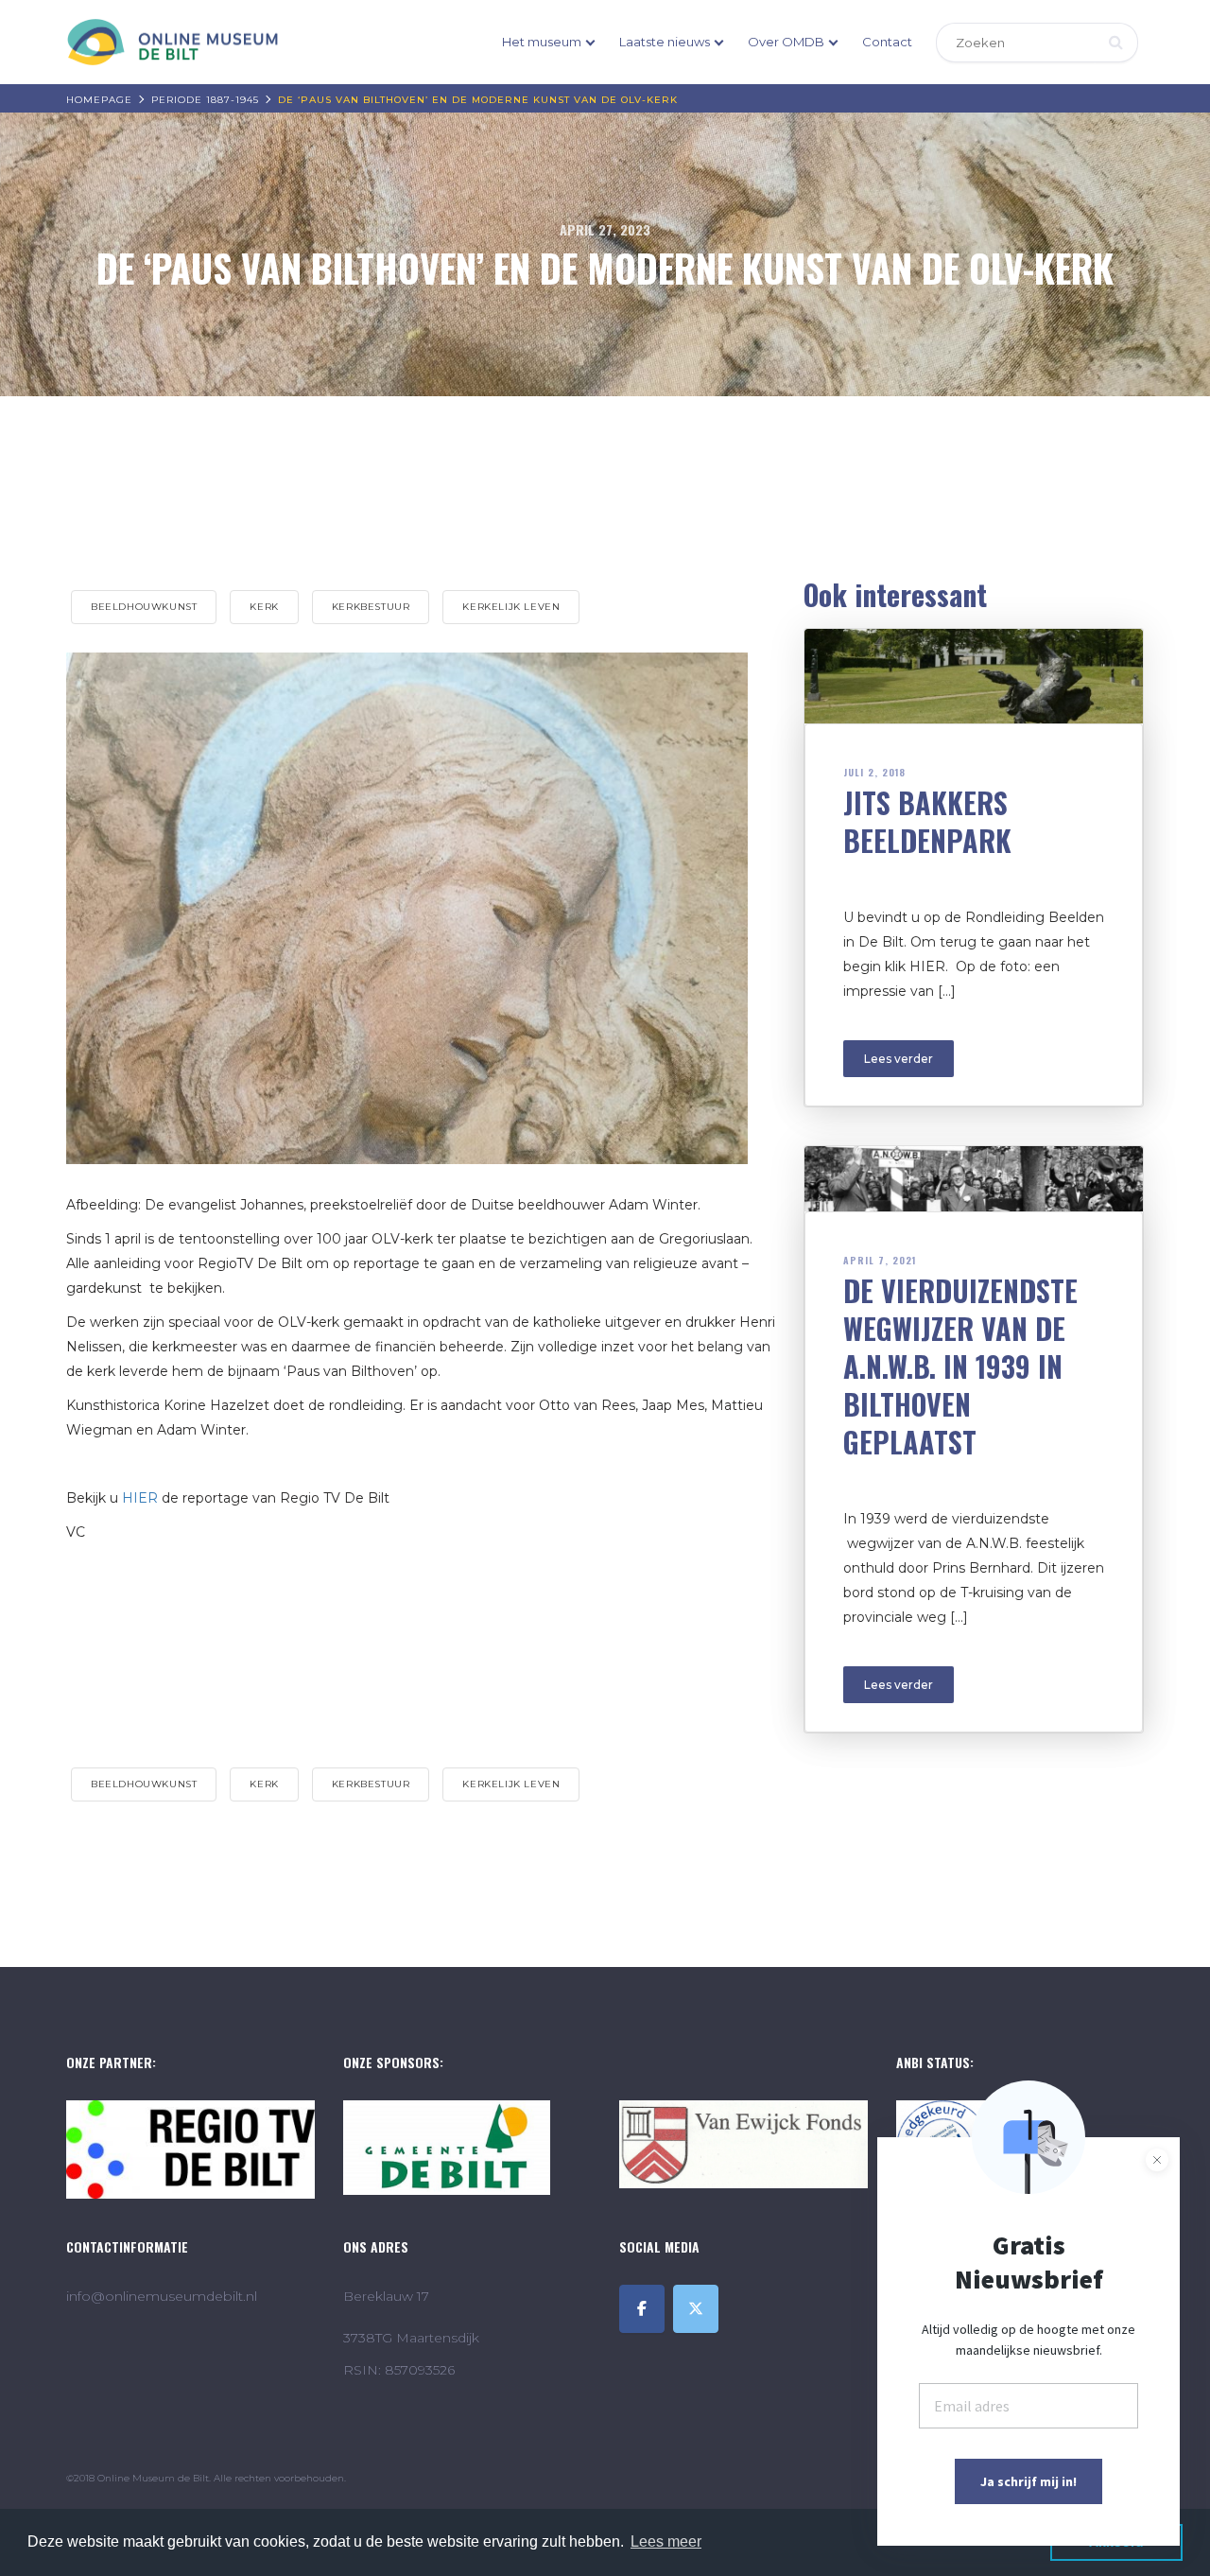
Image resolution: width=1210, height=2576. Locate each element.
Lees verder (899, 1059)
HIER (140, 1498)
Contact (887, 42)
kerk (264, 607)
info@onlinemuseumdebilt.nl (162, 2296)
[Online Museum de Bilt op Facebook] (642, 2309)
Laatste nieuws (665, 42)
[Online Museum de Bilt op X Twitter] (696, 2309)
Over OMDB (786, 42)
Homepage (99, 100)
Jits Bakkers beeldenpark (927, 821)
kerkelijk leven (511, 607)
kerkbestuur (371, 607)
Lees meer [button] (666, 2541)
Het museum (542, 42)
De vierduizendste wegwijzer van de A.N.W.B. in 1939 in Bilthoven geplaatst (960, 1366)
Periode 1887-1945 (205, 100)
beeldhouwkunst (144, 607)
